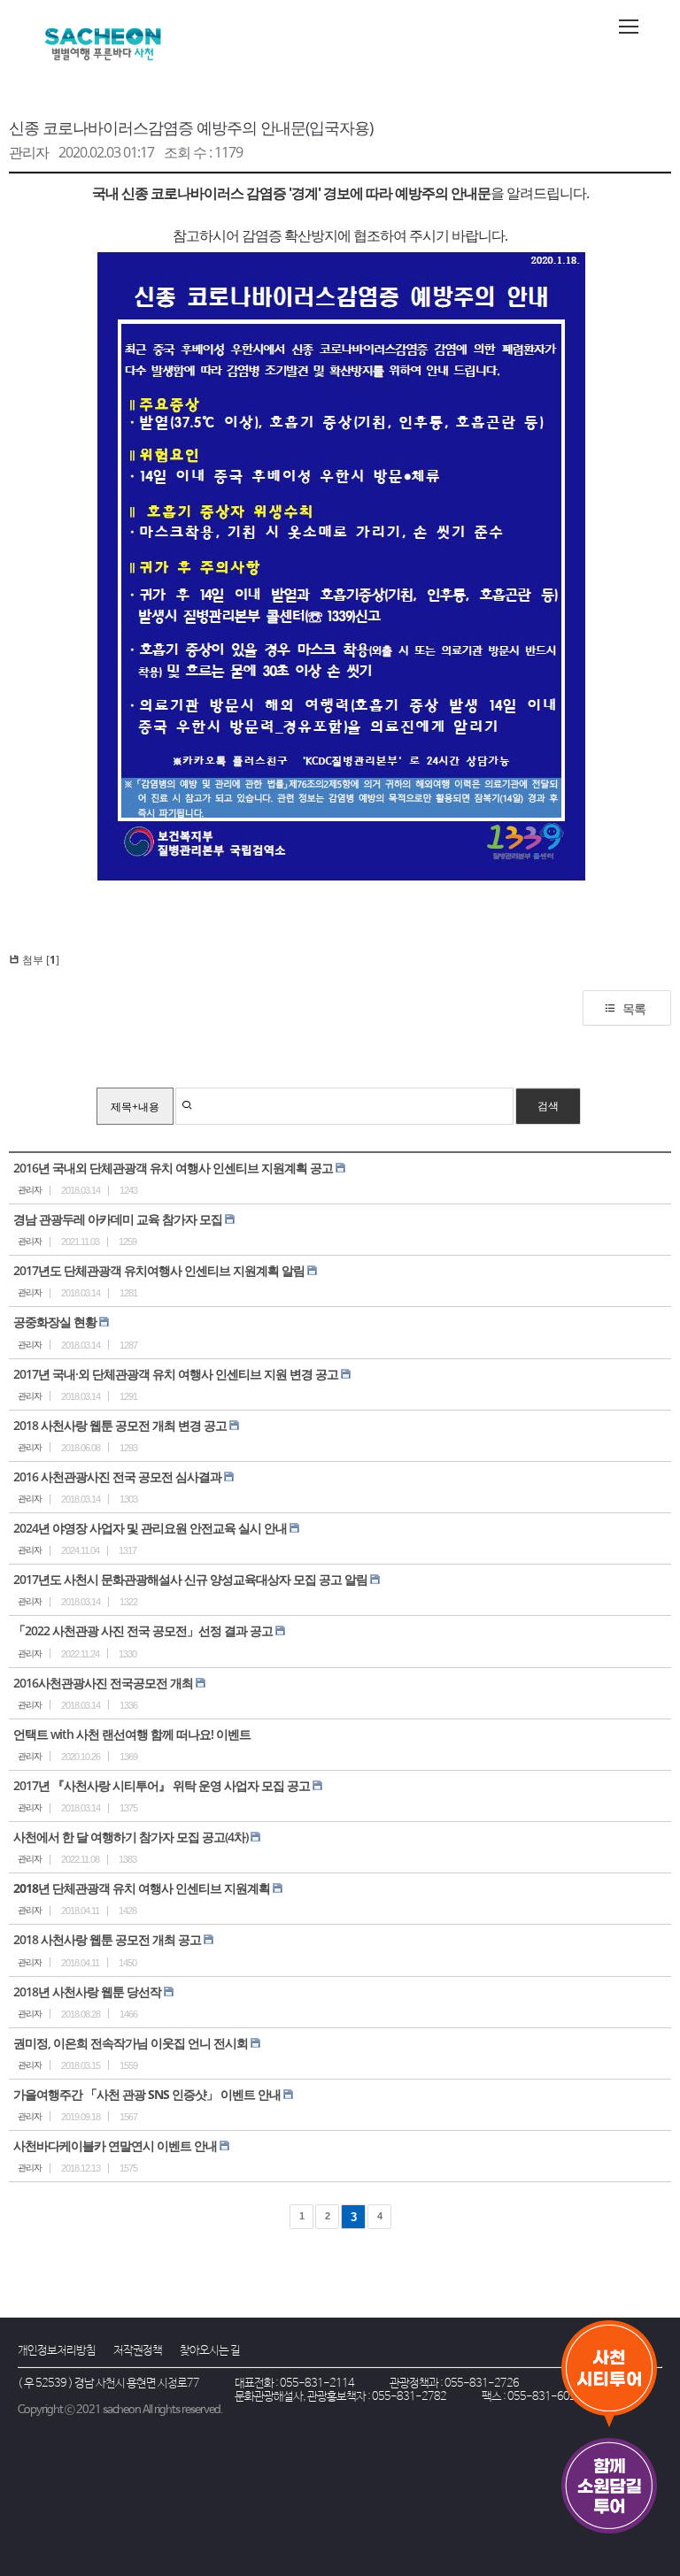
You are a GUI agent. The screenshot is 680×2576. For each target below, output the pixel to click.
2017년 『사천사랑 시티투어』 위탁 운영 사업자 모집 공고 (162, 1785)
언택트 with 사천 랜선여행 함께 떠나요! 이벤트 (132, 1734)
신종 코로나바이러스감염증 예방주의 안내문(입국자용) (191, 127)
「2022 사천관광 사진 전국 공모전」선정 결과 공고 (143, 1630)
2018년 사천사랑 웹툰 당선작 (87, 1992)
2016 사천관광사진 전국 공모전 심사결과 (117, 1476)
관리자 (29, 152)
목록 (634, 1008)
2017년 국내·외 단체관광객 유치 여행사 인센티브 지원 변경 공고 (176, 1374)
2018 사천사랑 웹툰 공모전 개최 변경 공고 (120, 1425)
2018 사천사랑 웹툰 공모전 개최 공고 (107, 1939)
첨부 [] (39, 960)
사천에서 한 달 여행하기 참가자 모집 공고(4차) (131, 1837)
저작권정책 (138, 2351)
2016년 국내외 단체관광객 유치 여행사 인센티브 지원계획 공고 (173, 1168)
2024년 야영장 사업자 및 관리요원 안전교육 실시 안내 (150, 1528)
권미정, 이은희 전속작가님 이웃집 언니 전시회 (131, 2043)
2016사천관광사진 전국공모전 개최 (103, 1683)
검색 (548, 1106)
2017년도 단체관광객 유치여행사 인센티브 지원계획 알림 (159, 1270)
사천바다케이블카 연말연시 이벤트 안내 (115, 2145)
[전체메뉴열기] (629, 27)
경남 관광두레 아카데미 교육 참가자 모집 (118, 1219)
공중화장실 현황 (55, 1322)
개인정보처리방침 (57, 2351)
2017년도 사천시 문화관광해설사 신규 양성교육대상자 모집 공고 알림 (190, 1579)
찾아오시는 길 (210, 2351)
